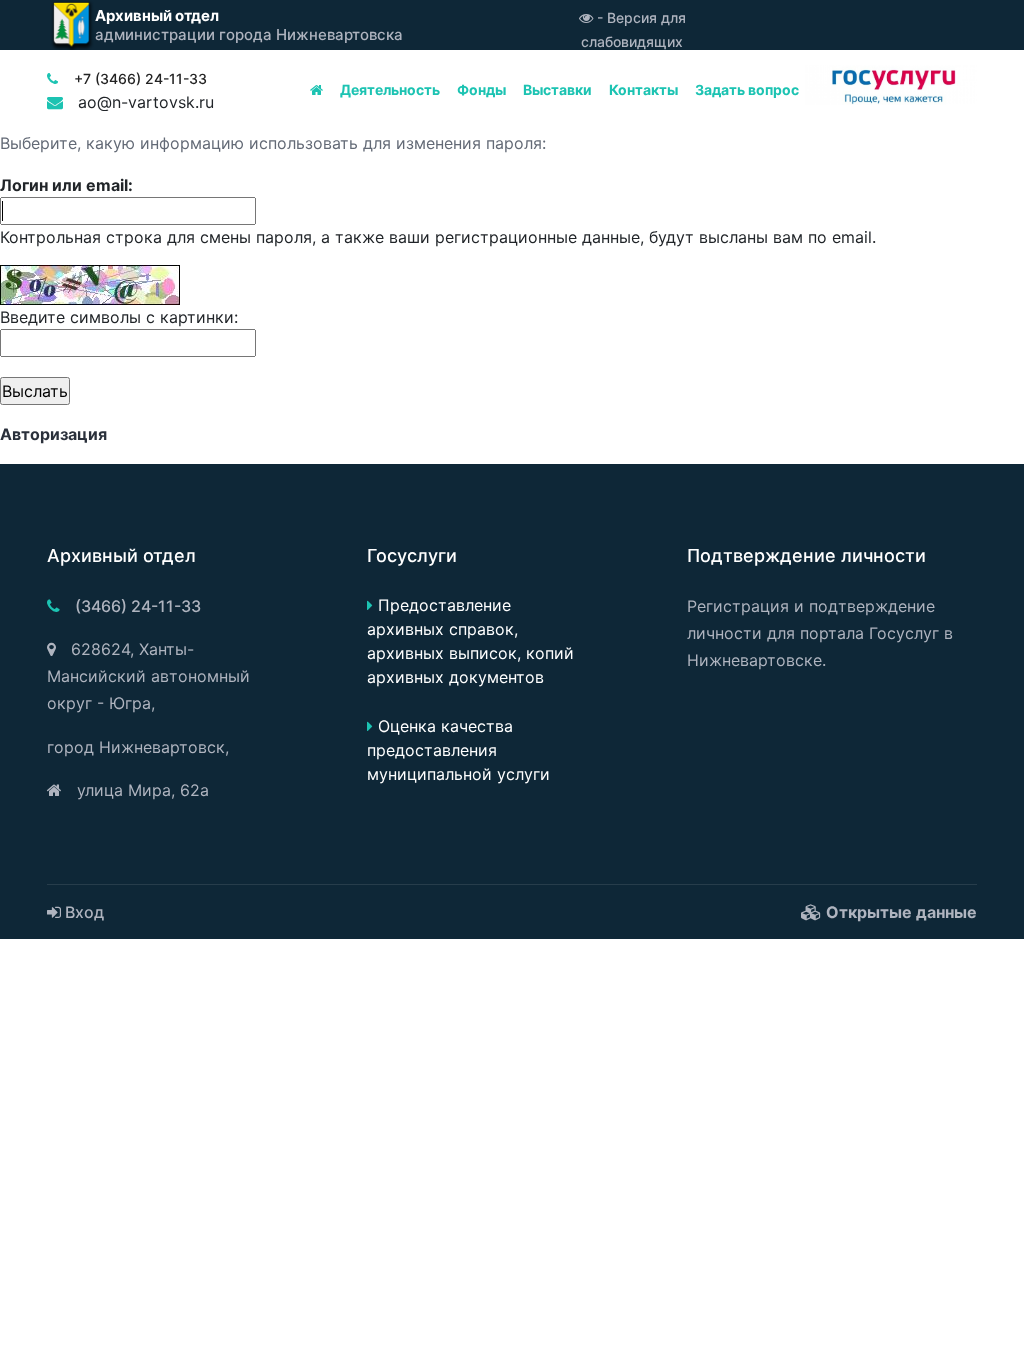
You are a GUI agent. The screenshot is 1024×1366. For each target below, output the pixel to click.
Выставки (557, 89)
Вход (82, 912)
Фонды (481, 89)
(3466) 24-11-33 (138, 606)
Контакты (643, 89)
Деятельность (390, 89)
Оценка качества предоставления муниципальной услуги (458, 750)
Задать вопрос (747, 89)
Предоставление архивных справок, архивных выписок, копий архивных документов (470, 641)
